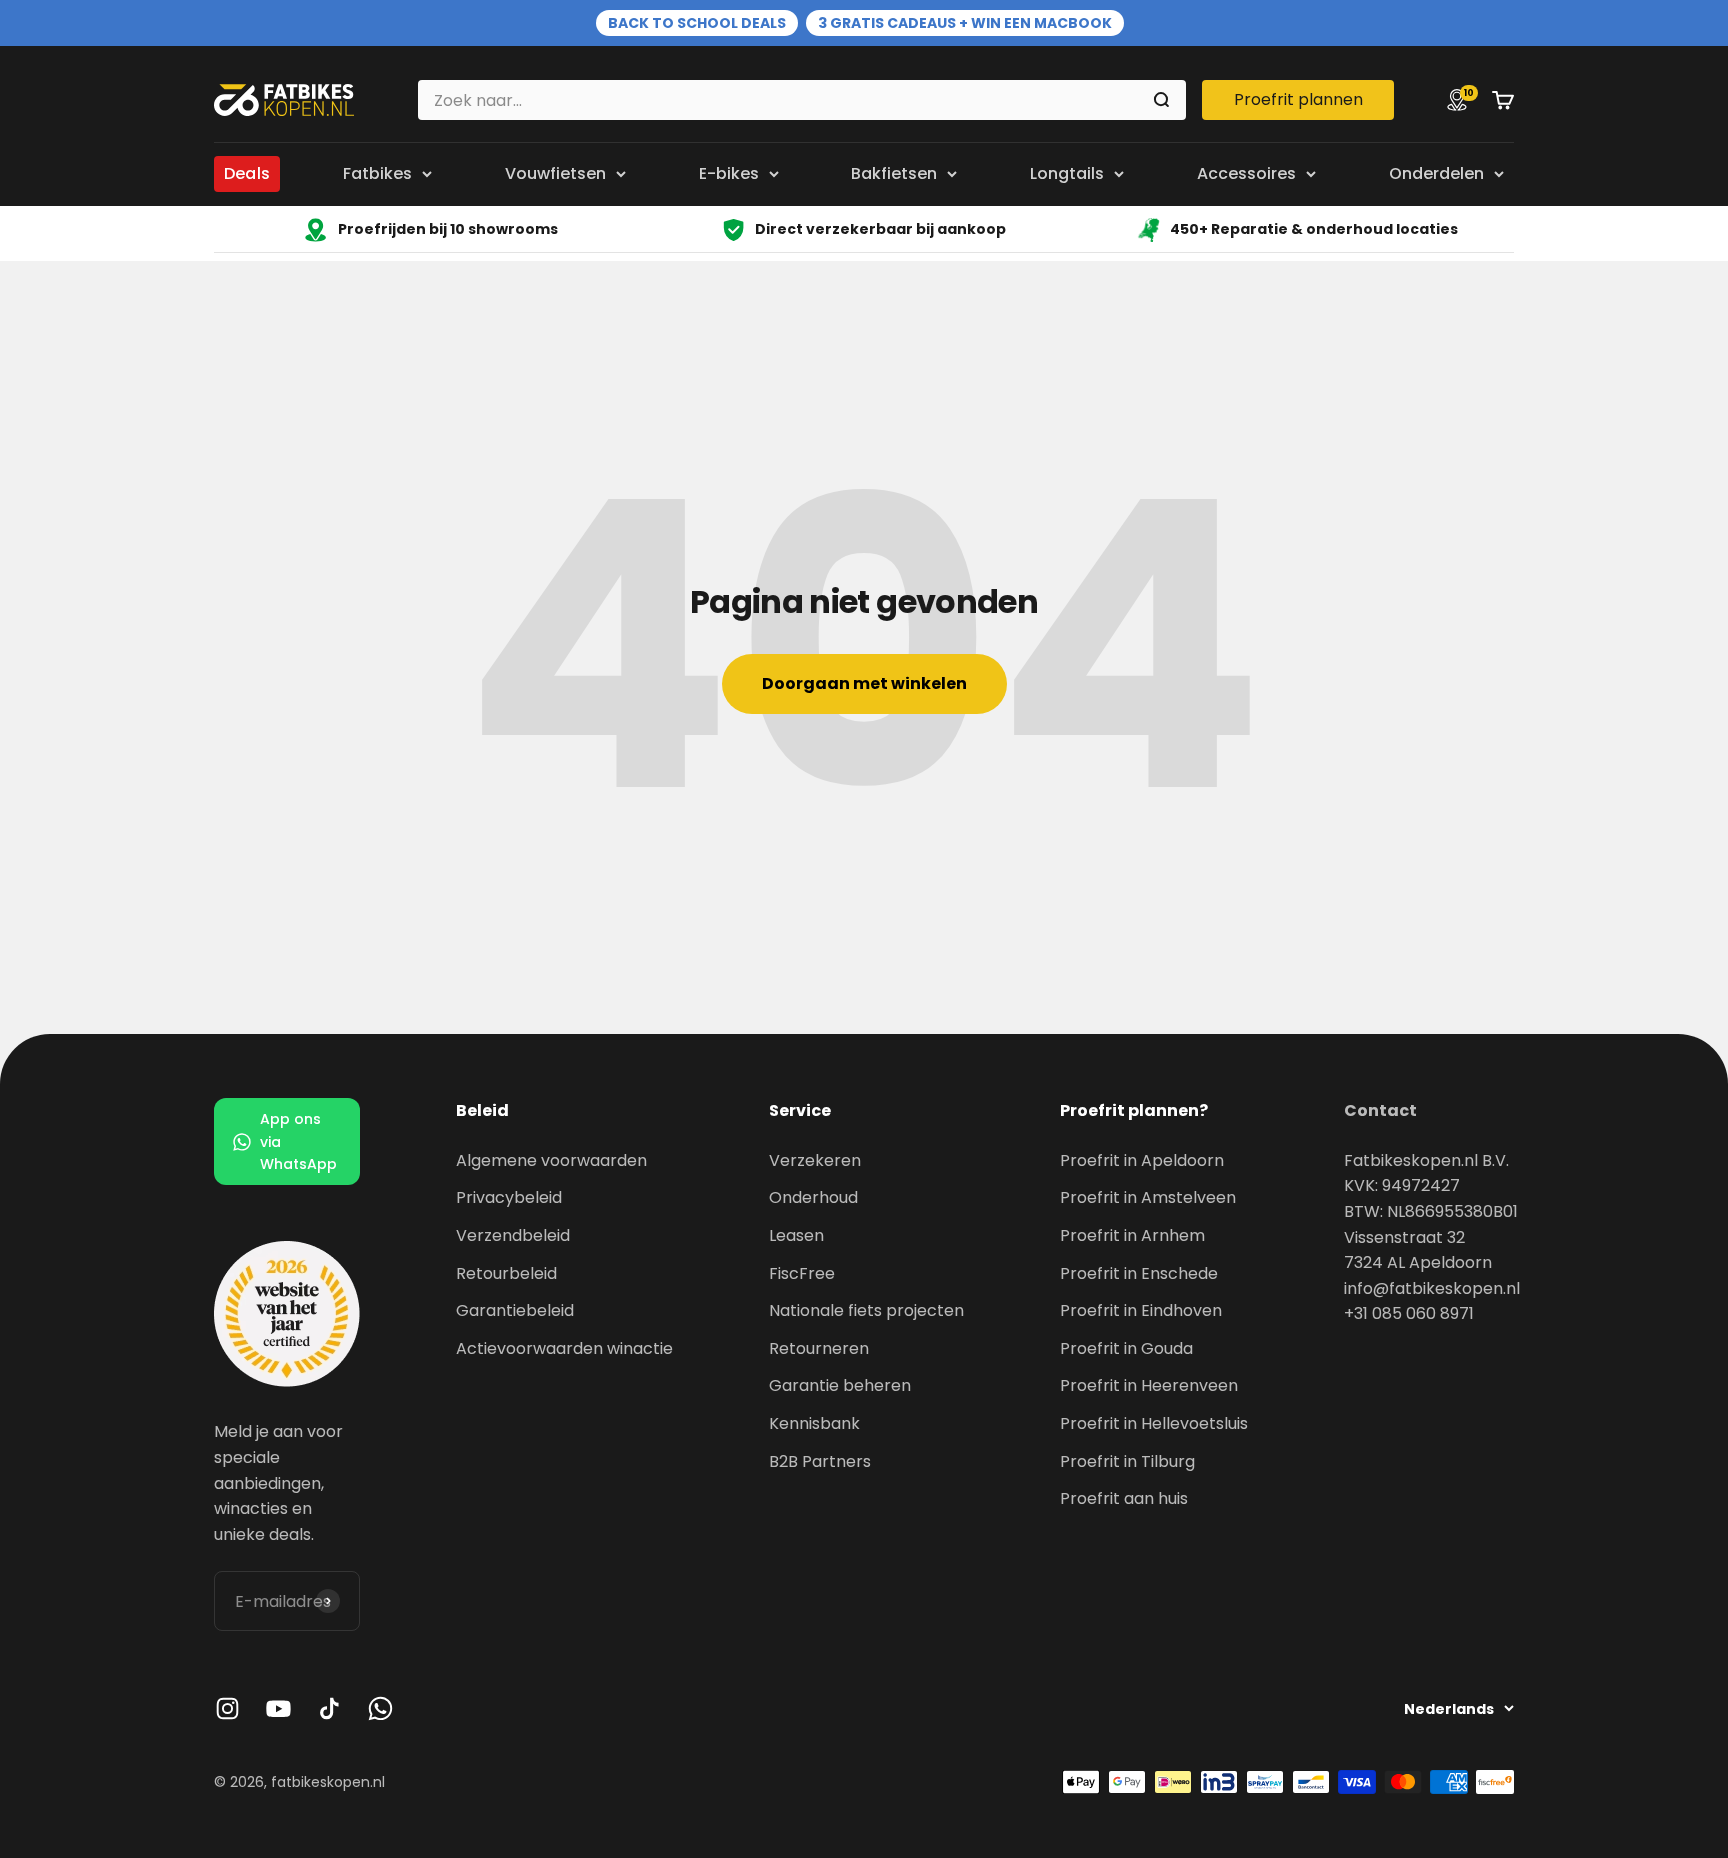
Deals (247, 173)
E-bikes (729, 173)
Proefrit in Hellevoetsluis (1154, 1423)
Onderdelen (1436, 173)
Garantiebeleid (515, 1310)
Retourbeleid (506, 1273)
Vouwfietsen (555, 173)
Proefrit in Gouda (1126, 1348)
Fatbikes (377, 173)
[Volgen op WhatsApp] (380, 1708)
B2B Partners (820, 1461)
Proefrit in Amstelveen (1148, 1197)
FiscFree (802, 1273)
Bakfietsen (894, 173)
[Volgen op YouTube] (278, 1708)
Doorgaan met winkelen (864, 683)
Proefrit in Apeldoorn (1142, 1160)
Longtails (1067, 173)
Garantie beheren (840, 1385)
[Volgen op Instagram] (227, 1708)
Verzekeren (815, 1160)
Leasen (796, 1235)
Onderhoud (813, 1197)
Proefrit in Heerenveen (1149, 1385)
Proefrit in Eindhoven (1141, 1310)
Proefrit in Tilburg (1127, 1461)
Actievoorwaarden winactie (564, 1348)
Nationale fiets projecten (866, 1310)
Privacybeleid (509, 1197)
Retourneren (819, 1348)
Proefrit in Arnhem (1132, 1235)
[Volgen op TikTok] (329, 1708)
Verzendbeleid (513, 1235)
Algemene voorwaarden (551, 1160)
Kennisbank (814, 1423)
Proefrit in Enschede (1139, 1273)
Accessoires (1246, 173)
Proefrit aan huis (1124, 1498)
